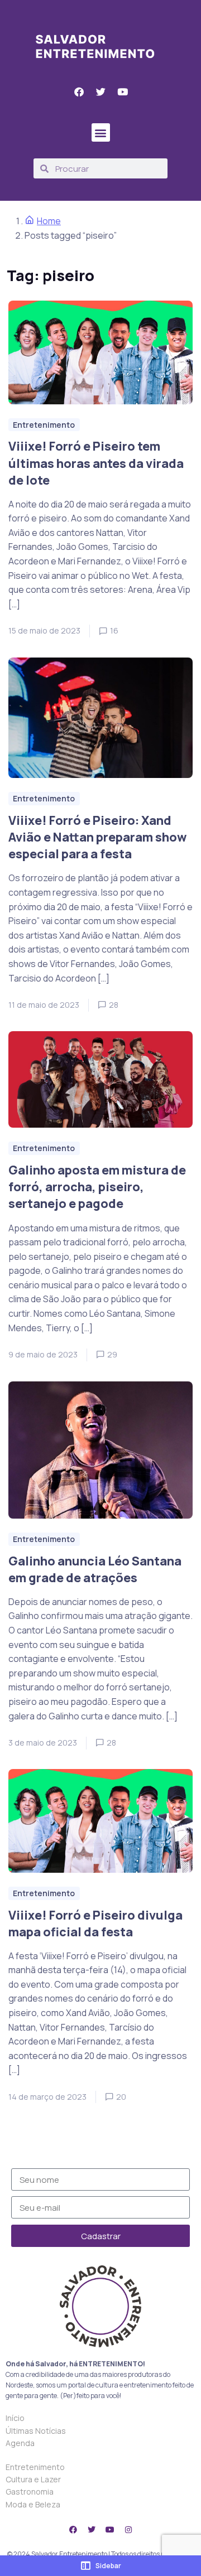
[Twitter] (92, 2530)
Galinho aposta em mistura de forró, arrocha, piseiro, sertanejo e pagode (97, 1187)
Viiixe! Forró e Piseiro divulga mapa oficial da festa (95, 1923)
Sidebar (108, 2566)
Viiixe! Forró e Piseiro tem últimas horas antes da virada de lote (96, 463)
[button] (101, 132)
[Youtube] (110, 2530)
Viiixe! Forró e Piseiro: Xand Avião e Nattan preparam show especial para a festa (97, 837)
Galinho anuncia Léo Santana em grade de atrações (95, 1569)
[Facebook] (73, 2530)
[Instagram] (128, 2530)
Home (49, 221)
